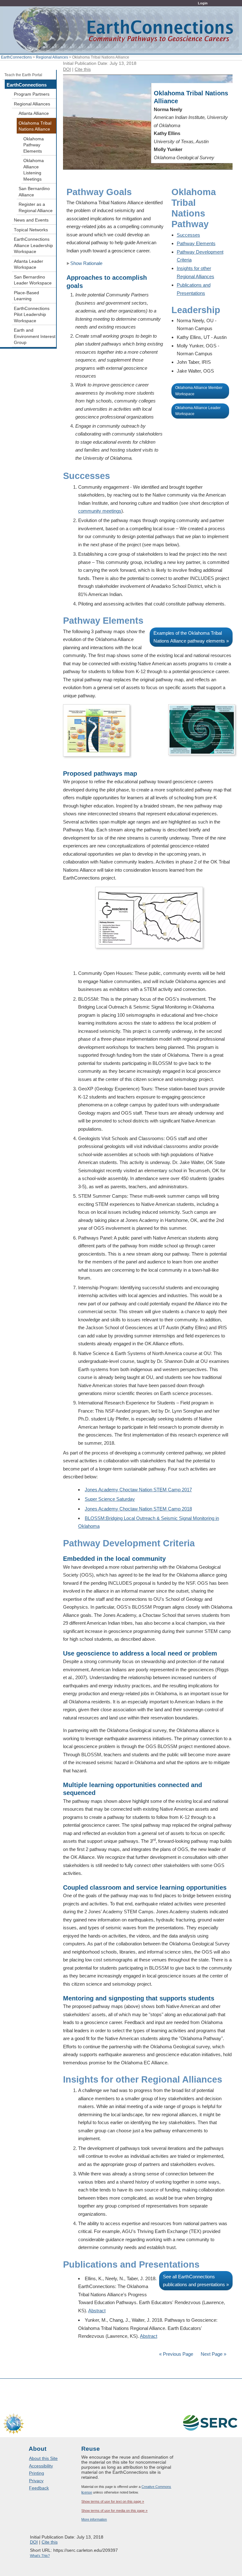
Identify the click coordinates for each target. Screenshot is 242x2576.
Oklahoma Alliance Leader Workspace (198, 411)
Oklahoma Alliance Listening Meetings (34, 170)
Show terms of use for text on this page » (113, 2501)
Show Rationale (86, 263)
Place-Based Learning (26, 296)
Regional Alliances (52, 57)
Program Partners (32, 94)
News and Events (31, 220)
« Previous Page (176, 2354)
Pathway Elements (196, 243)
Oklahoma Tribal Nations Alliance (35, 126)
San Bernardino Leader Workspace (33, 280)
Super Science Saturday (110, 1499)
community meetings (100, 511)
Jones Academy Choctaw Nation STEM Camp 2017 (138, 1490)
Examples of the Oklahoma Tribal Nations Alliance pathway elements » (191, 637)
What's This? (40, 2556)
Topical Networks (31, 230)
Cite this (83, 69)
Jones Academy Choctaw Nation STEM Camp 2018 (138, 1509)
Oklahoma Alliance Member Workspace (199, 391)
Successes (188, 235)
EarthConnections (16, 57)
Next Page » (213, 2354)
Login (203, 3)
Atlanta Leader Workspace (29, 264)
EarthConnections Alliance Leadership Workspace (33, 245)
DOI (67, 69)
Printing (37, 2473)
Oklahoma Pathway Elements (34, 145)
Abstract (97, 2311)
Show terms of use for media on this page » (114, 2511)
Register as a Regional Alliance (36, 208)
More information (94, 2519)
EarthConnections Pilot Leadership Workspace (32, 315)
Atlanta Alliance (34, 113)
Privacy (36, 2481)
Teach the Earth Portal (23, 75)
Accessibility (41, 2466)
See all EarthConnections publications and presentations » (196, 2281)
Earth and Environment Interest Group (35, 336)
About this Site (43, 2458)
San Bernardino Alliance (34, 192)
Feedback (39, 2488)
